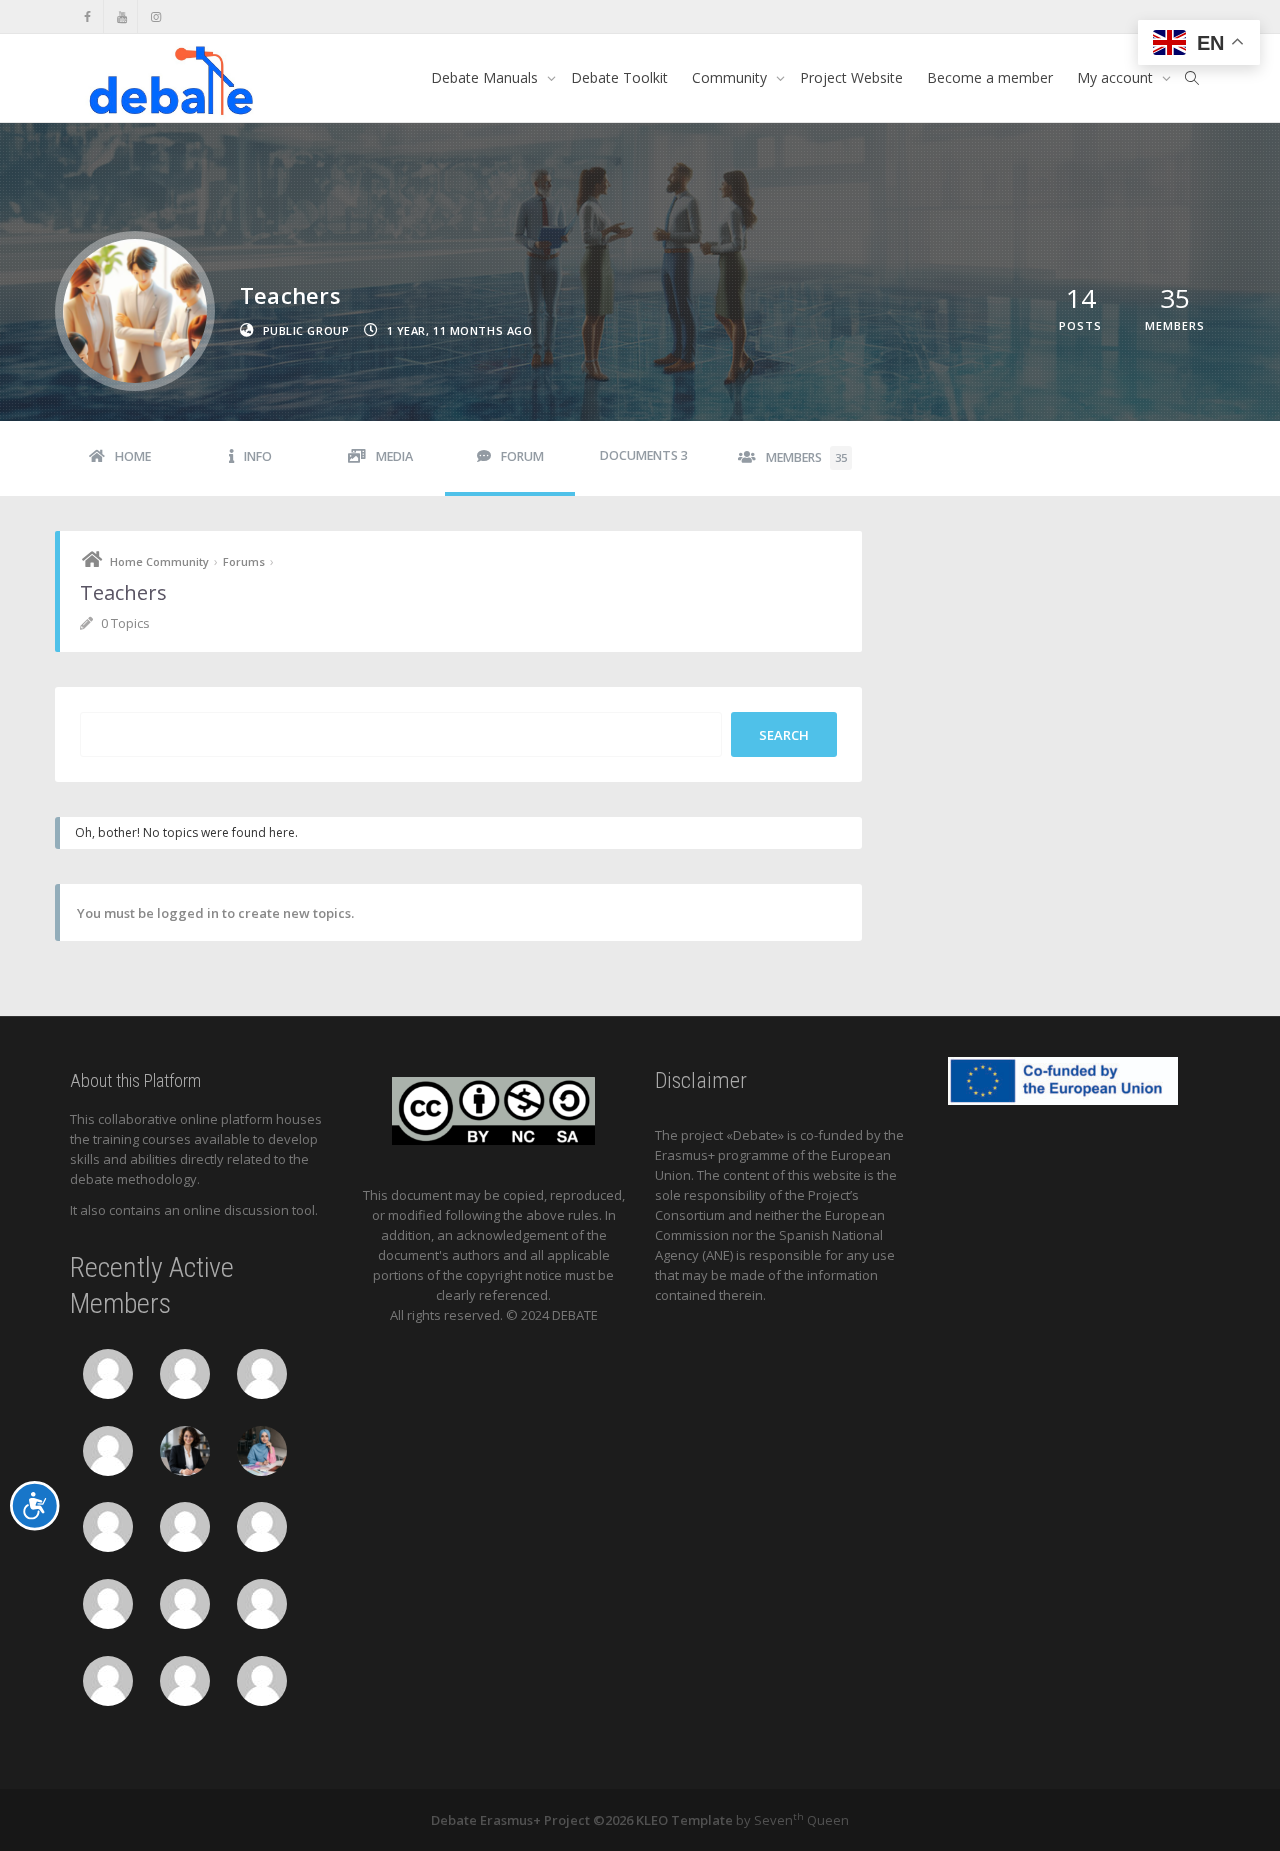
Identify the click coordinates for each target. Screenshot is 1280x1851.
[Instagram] (155, 16)
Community (731, 77)
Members (806, 457)
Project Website (851, 77)
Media (394, 456)
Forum (522, 456)
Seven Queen (801, 1820)
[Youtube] (121, 16)
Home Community (159, 561)
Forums (244, 561)
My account (1117, 77)
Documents (644, 455)
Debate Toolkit (619, 77)
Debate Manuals (486, 77)
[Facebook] (87, 16)
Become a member (990, 77)
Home (133, 456)
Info (258, 456)
